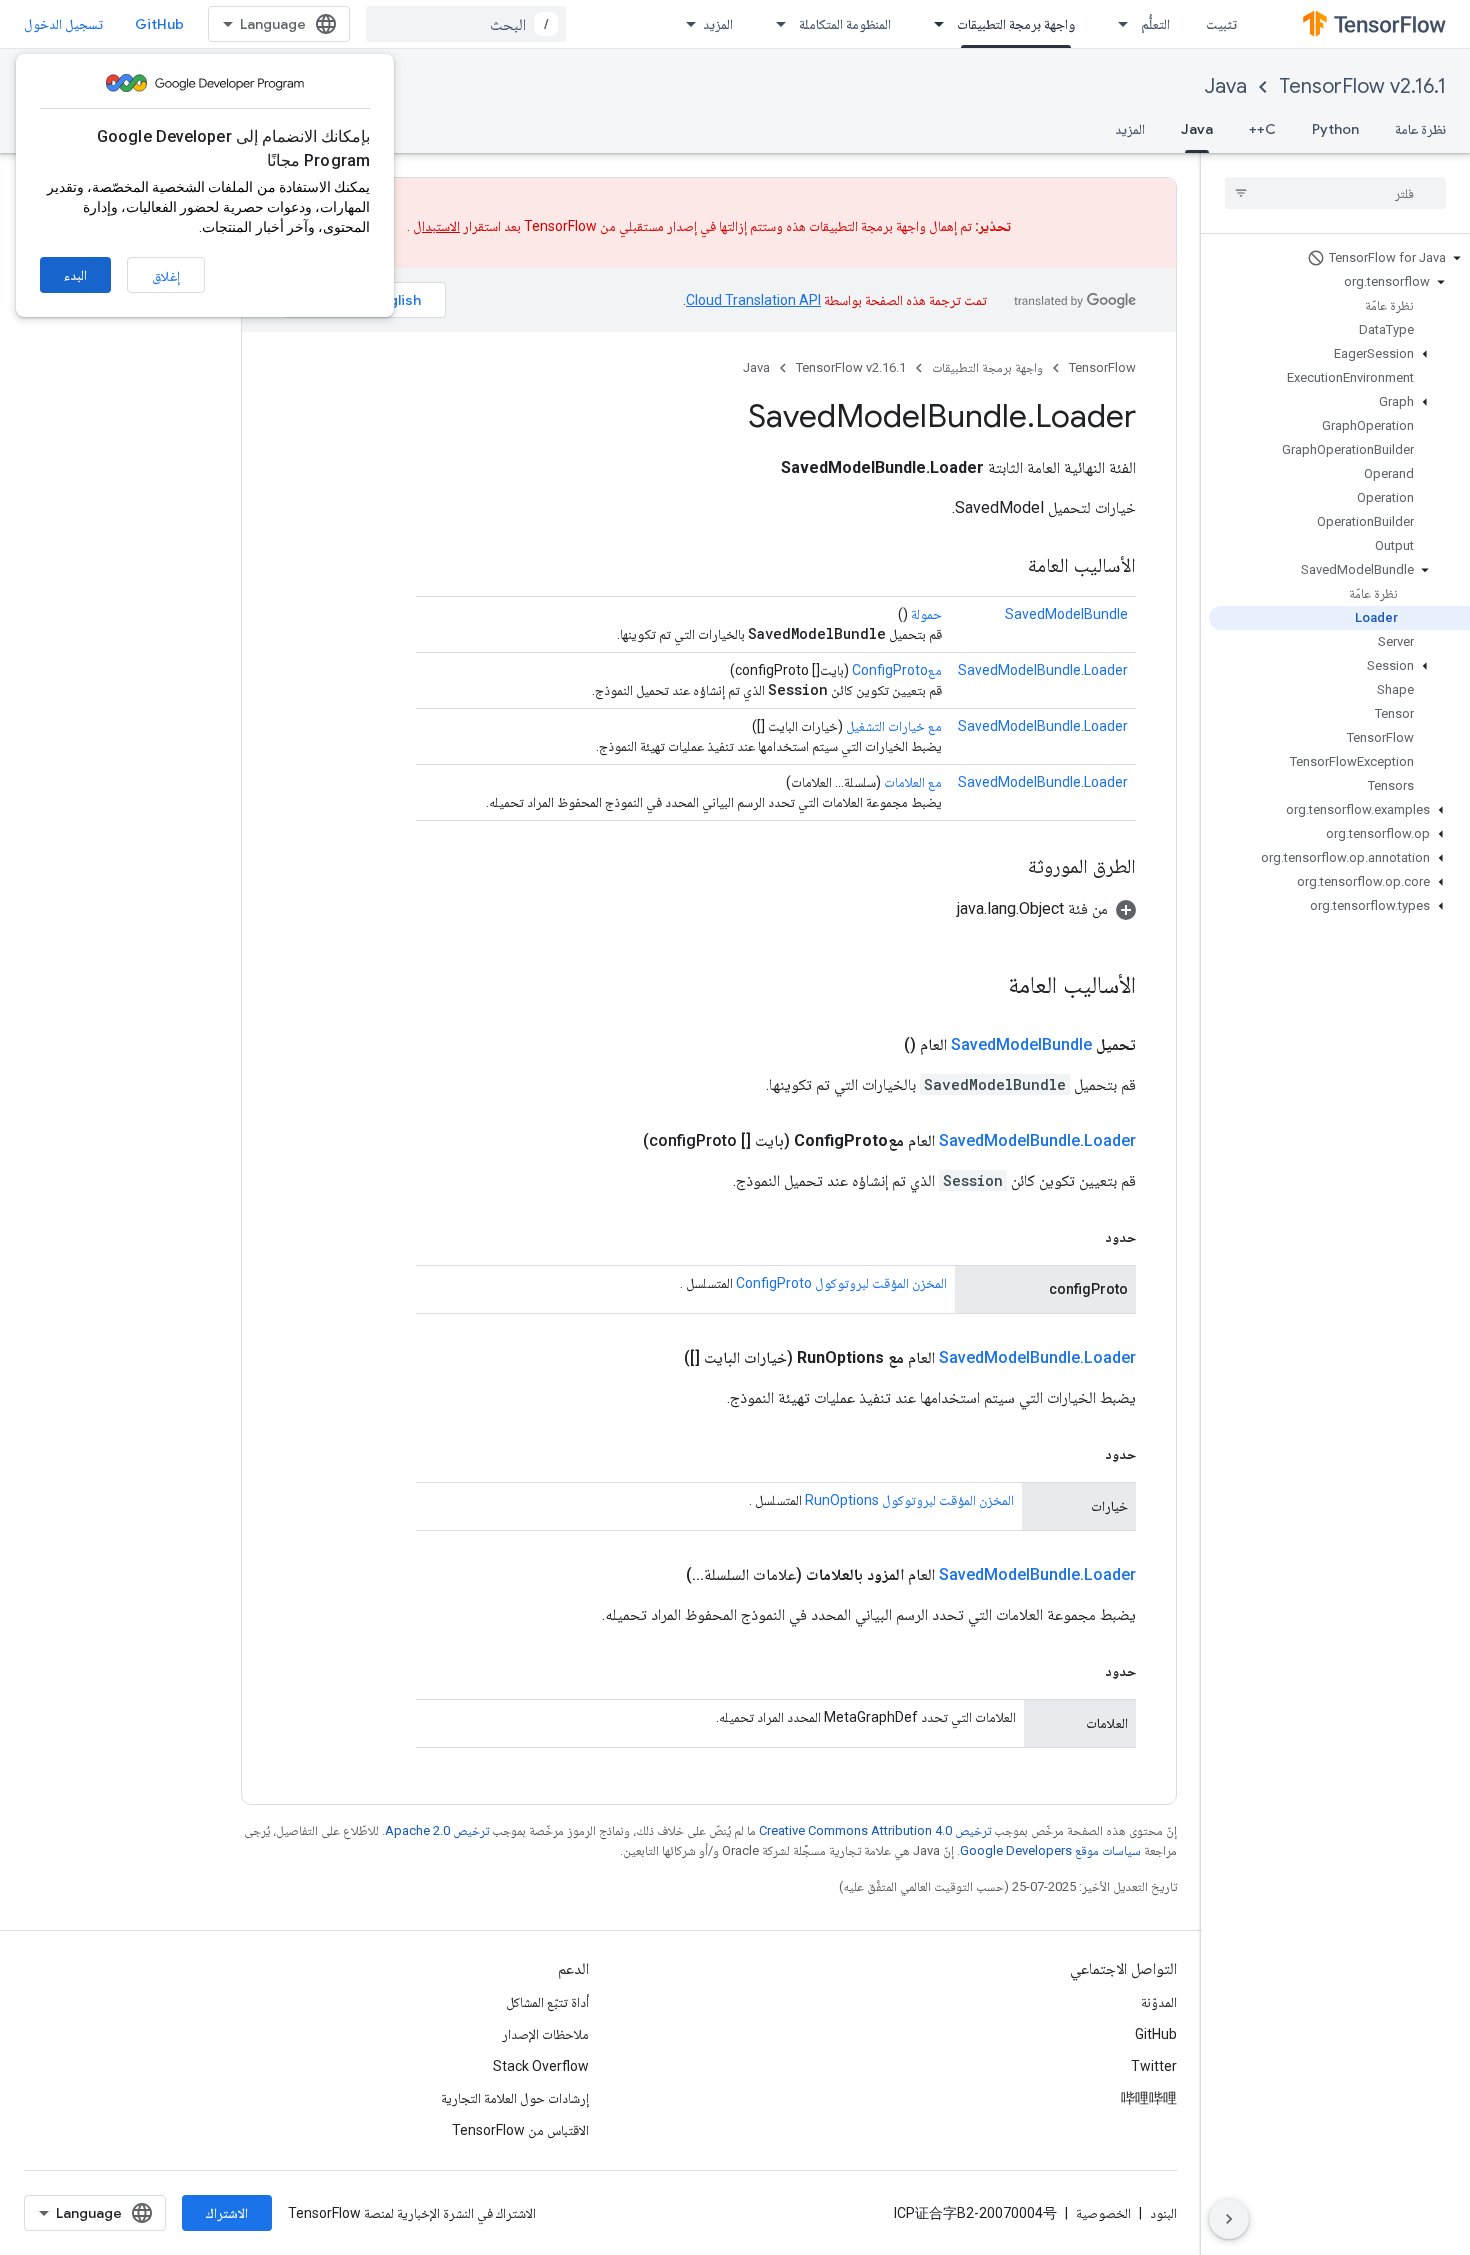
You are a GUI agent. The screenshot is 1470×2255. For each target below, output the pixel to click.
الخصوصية (1103, 2213)
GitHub (159, 24)
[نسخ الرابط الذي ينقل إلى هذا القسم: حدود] (1085, 1237)
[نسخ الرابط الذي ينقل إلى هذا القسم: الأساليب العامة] (1008, 567)
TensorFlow (1102, 367)
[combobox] (466, 24)
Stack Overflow (541, 2066)
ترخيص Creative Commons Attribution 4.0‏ (875, 1830)
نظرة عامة (1420, 129)
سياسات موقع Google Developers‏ (1050, 1850)
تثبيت (1221, 24)
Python (1335, 129)
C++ (1262, 129)
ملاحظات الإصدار (545, 2034)
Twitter (1154, 2066)
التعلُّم (1155, 24)
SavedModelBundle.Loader (1043, 670)
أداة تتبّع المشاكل (547, 2002)
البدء (75, 275)
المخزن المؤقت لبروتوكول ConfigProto (841, 1283)
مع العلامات (913, 782)
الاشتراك (227, 2213)
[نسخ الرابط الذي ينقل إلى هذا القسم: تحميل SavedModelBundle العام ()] (880, 1045)
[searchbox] (1335, 193)
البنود (1163, 2213)
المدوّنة (1159, 2002)
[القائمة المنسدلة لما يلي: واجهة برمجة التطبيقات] (933, 24)
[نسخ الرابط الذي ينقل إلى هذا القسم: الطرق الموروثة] (1008, 868)
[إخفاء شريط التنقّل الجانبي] (1229, 2219)
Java (1226, 86)
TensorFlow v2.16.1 (1362, 86)
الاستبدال (436, 226)
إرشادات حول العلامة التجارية (515, 2098)
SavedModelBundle (1066, 614)
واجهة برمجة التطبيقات (1016, 24)
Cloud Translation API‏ (753, 300)
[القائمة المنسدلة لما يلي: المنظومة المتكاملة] (775, 24)
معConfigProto (897, 670)
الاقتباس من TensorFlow (520, 2130)
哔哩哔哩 (1149, 2098)
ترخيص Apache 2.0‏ (437, 1830)
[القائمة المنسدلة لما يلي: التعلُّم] (1117, 24)
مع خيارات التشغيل (894, 726)
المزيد (718, 24)
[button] (1339, 258)
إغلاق (166, 276)
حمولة (926, 614)
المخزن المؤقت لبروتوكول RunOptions (909, 1500)
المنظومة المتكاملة (845, 24)
